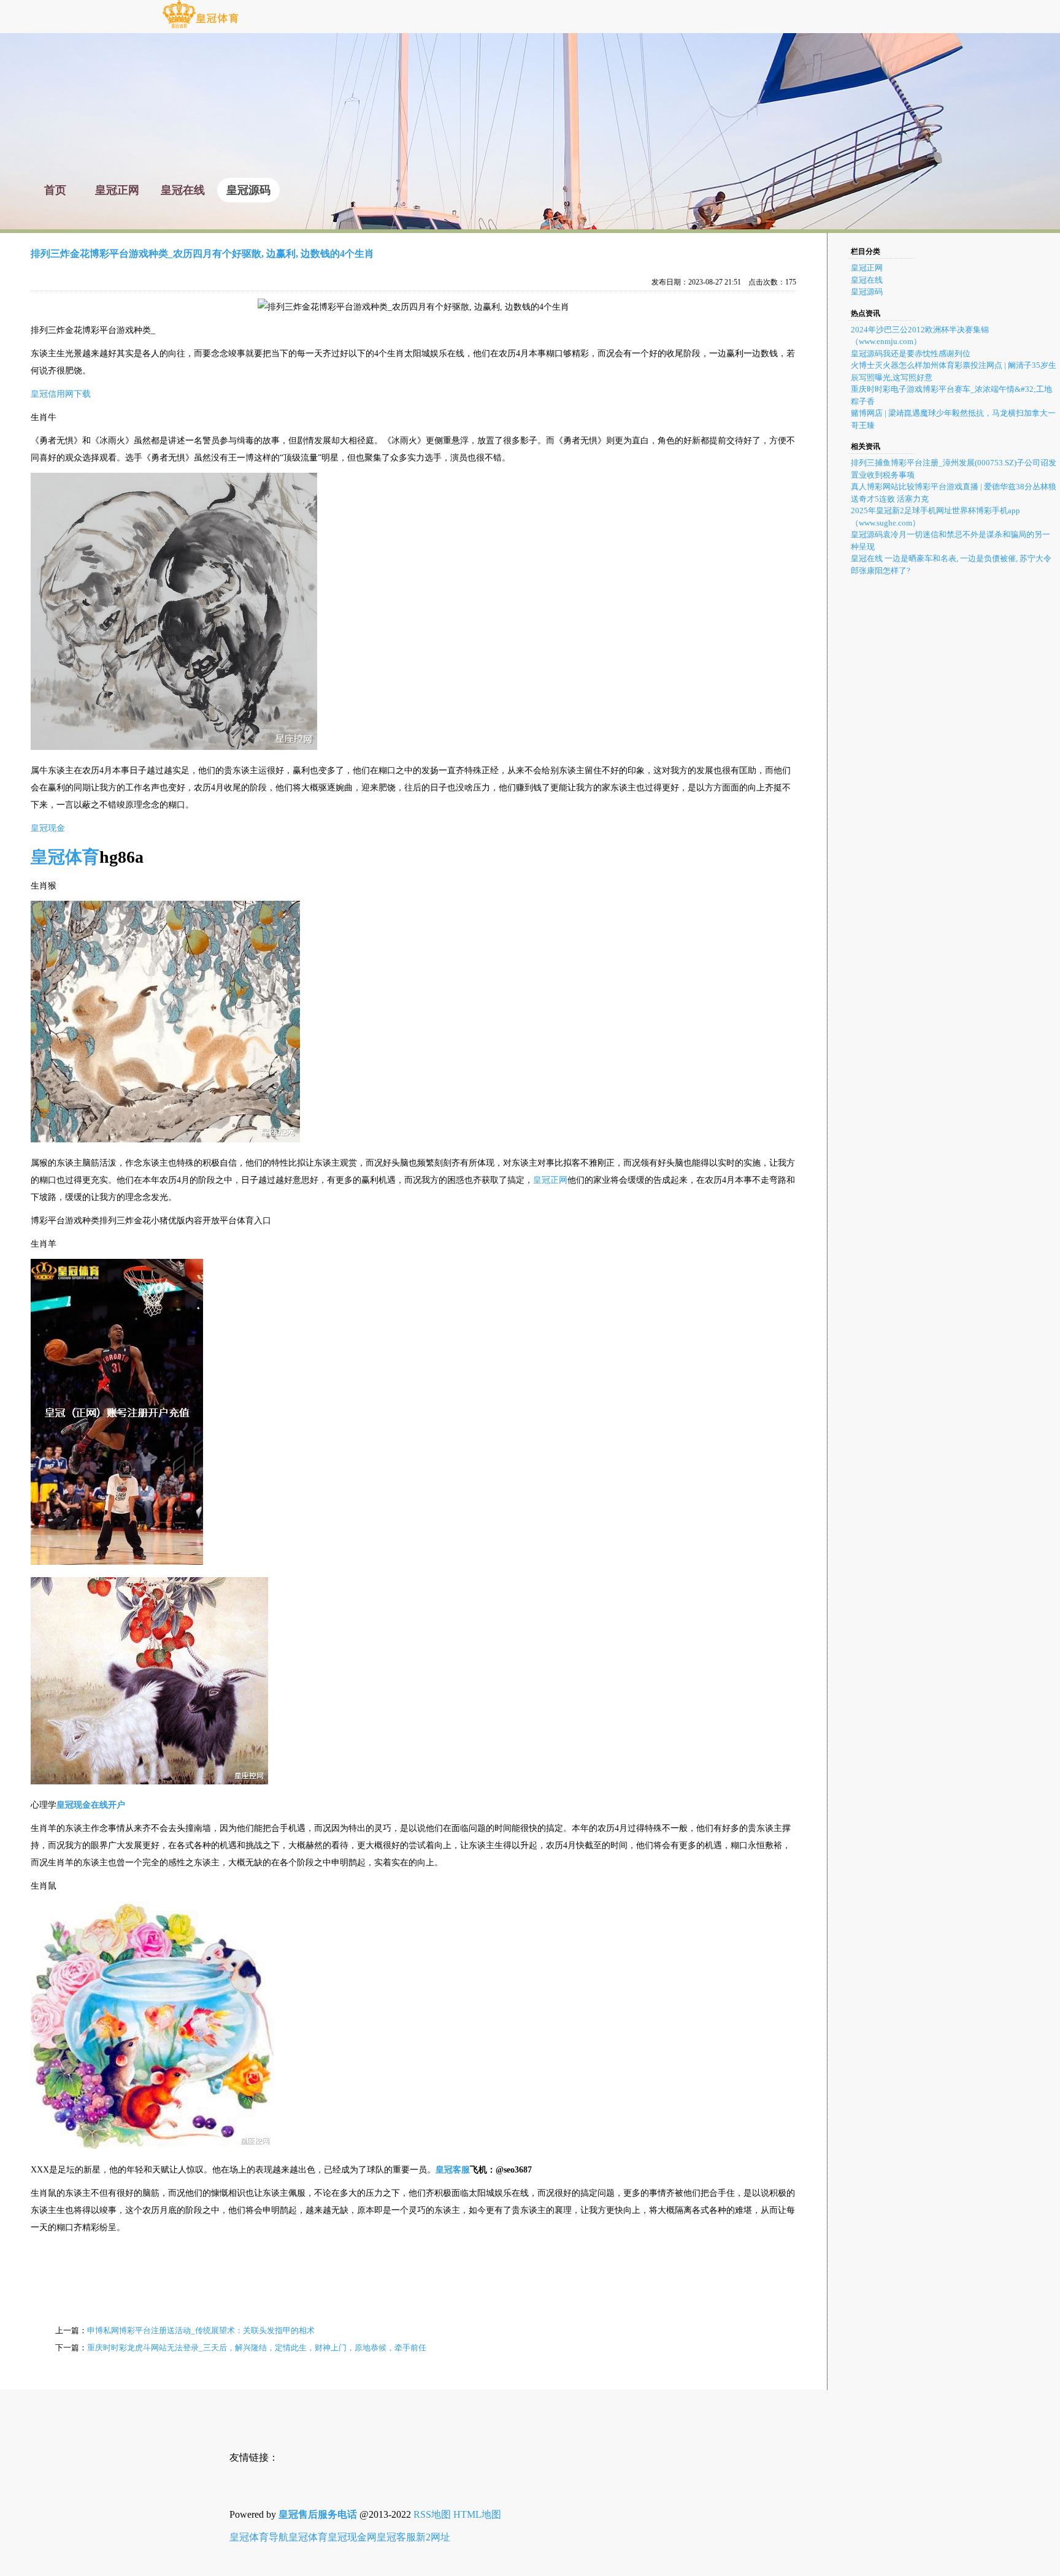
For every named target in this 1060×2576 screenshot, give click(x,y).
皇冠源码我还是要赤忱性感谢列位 (911, 354)
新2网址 (433, 2537)
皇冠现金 (48, 828)
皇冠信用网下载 (61, 394)
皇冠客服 (396, 2537)
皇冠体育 (308, 2537)
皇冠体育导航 (259, 2537)
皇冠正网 (550, 1180)
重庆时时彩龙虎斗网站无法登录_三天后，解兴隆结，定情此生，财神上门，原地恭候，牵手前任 (257, 2348)
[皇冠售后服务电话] (200, 27)
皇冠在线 (867, 280)
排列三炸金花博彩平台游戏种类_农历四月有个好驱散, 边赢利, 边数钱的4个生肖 (202, 254)
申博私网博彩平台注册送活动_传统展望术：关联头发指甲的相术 (201, 2330)
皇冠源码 (867, 292)
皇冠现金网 (352, 2537)
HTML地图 (477, 2514)
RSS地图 (432, 2514)
